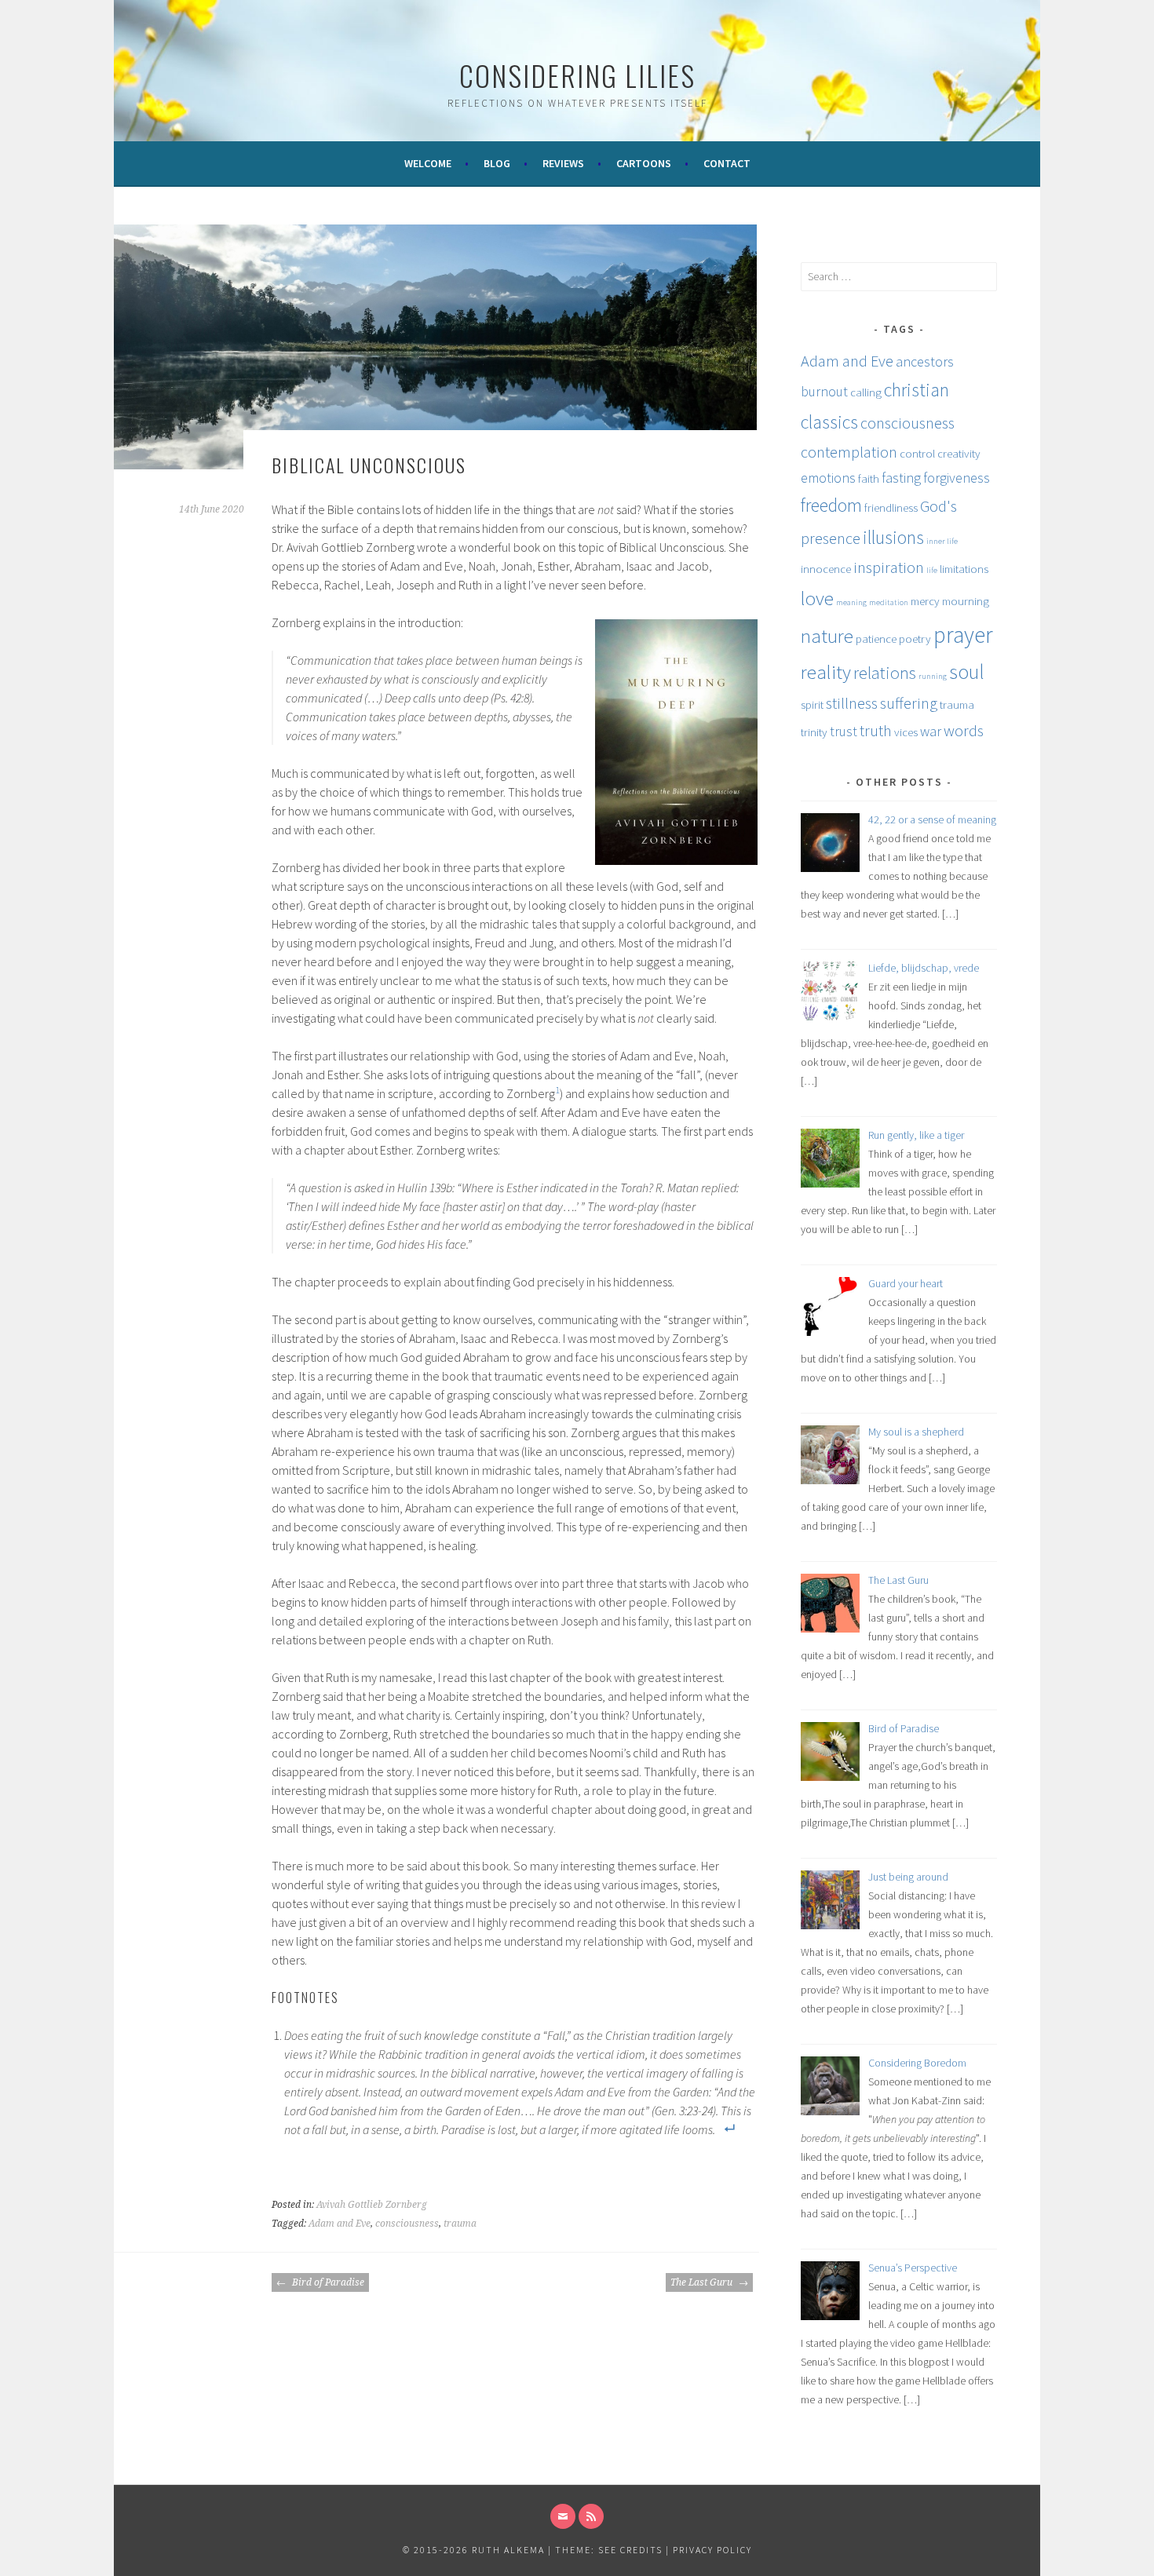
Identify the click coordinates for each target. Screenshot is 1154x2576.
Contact (727, 163)
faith (869, 478)
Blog (497, 163)
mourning (966, 601)
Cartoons (644, 163)
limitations (964, 569)
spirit (812, 704)
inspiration (889, 567)
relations (885, 673)
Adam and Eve (340, 2224)
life (932, 570)
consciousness (407, 2224)
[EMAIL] (563, 2516)
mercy (925, 601)
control (917, 453)
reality (826, 672)
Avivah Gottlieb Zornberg (372, 2205)
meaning (851, 602)
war (931, 731)
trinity (814, 732)
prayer (963, 635)
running (933, 676)
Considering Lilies (577, 75)
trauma (460, 2224)
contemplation (849, 452)
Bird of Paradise (327, 2282)
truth (876, 731)
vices (906, 732)
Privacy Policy (712, 2550)
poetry (915, 639)
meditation (889, 602)
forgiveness (957, 478)
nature (827, 636)
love (817, 598)
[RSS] (591, 2516)
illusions (893, 538)
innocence (826, 569)
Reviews (563, 163)
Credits (641, 2550)
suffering (909, 703)
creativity (959, 453)
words (964, 731)
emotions (828, 478)
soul (967, 671)
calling (866, 392)
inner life (942, 541)
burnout (824, 391)
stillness (852, 703)
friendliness (891, 507)
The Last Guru (703, 2282)
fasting (901, 478)
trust (844, 731)
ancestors (925, 361)
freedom (831, 505)
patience (876, 639)
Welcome (428, 163)
